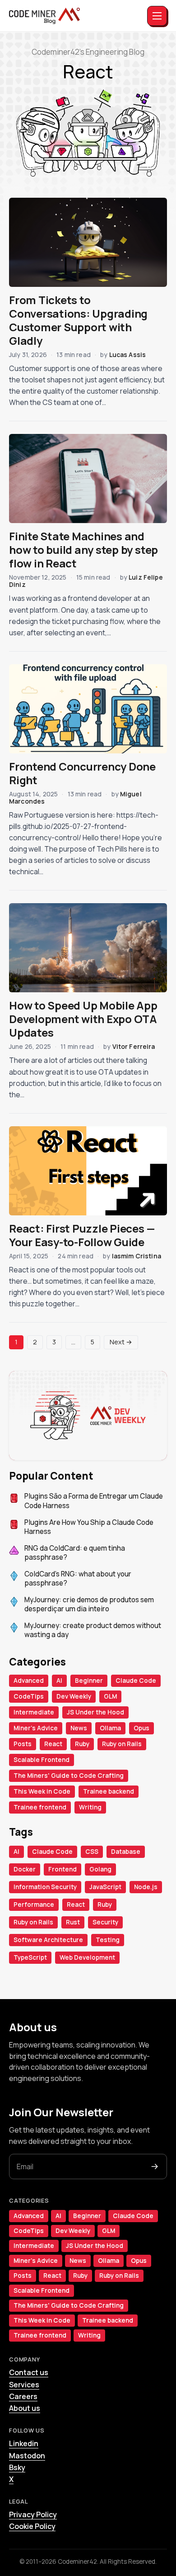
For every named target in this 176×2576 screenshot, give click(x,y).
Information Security (45, 1887)
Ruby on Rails (122, 1744)
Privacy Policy (33, 2514)
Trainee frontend (40, 1807)
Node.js (146, 1887)
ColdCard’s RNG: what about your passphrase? (78, 1579)
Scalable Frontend (42, 1760)
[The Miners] (44, 16)
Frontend (63, 1869)
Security (105, 1922)
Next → (121, 1342)
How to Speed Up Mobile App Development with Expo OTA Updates (83, 1019)
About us (25, 2408)
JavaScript (105, 1887)
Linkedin (24, 2443)
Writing (90, 1807)
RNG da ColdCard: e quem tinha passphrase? (75, 1553)
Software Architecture (48, 1940)
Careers (23, 2396)
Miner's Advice (36, 1728)
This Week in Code (42, 1791)
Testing (108, 1940)
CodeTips (29, 1696)
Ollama (110, 1728)
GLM (110, 1696)
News (79, 1728)
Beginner (89, 1681)
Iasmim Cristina (137, 1256)
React (53, 1744)
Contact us (29, 2372)
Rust (73, 1922)
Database (126, 1852)
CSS (92, 1852)
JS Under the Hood (95, 1712)
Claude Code (136, 1681)
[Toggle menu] (157, 16)
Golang (100, 1869)
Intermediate (34, 1712)
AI (59, 1681)
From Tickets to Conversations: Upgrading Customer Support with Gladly (78, 320)
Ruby (82, 1744)
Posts (23, 1744)
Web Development (87, 1957)
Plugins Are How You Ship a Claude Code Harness (89, 1527)
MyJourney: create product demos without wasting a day (93, 1631)
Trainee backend (109, 1791)
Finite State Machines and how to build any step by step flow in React (83, 550)
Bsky (17, 2467)
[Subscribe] (155, 2167)
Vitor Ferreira (134, 1046)
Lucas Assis (128, 355)
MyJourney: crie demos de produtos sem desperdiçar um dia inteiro (89, 1605)
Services (24, 2385)
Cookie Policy (32, 2526)
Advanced (29, 1681)
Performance (34, 1905)
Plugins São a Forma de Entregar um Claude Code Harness (94, 1501)
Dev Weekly (74, 1696)
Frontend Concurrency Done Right (82, 773)
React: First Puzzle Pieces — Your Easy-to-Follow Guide (82, 1235)
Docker (25, 1869)
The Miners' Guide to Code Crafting (69, 1776)
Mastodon (27, 2456)
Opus (141, 1728)
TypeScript (30, 1957)
